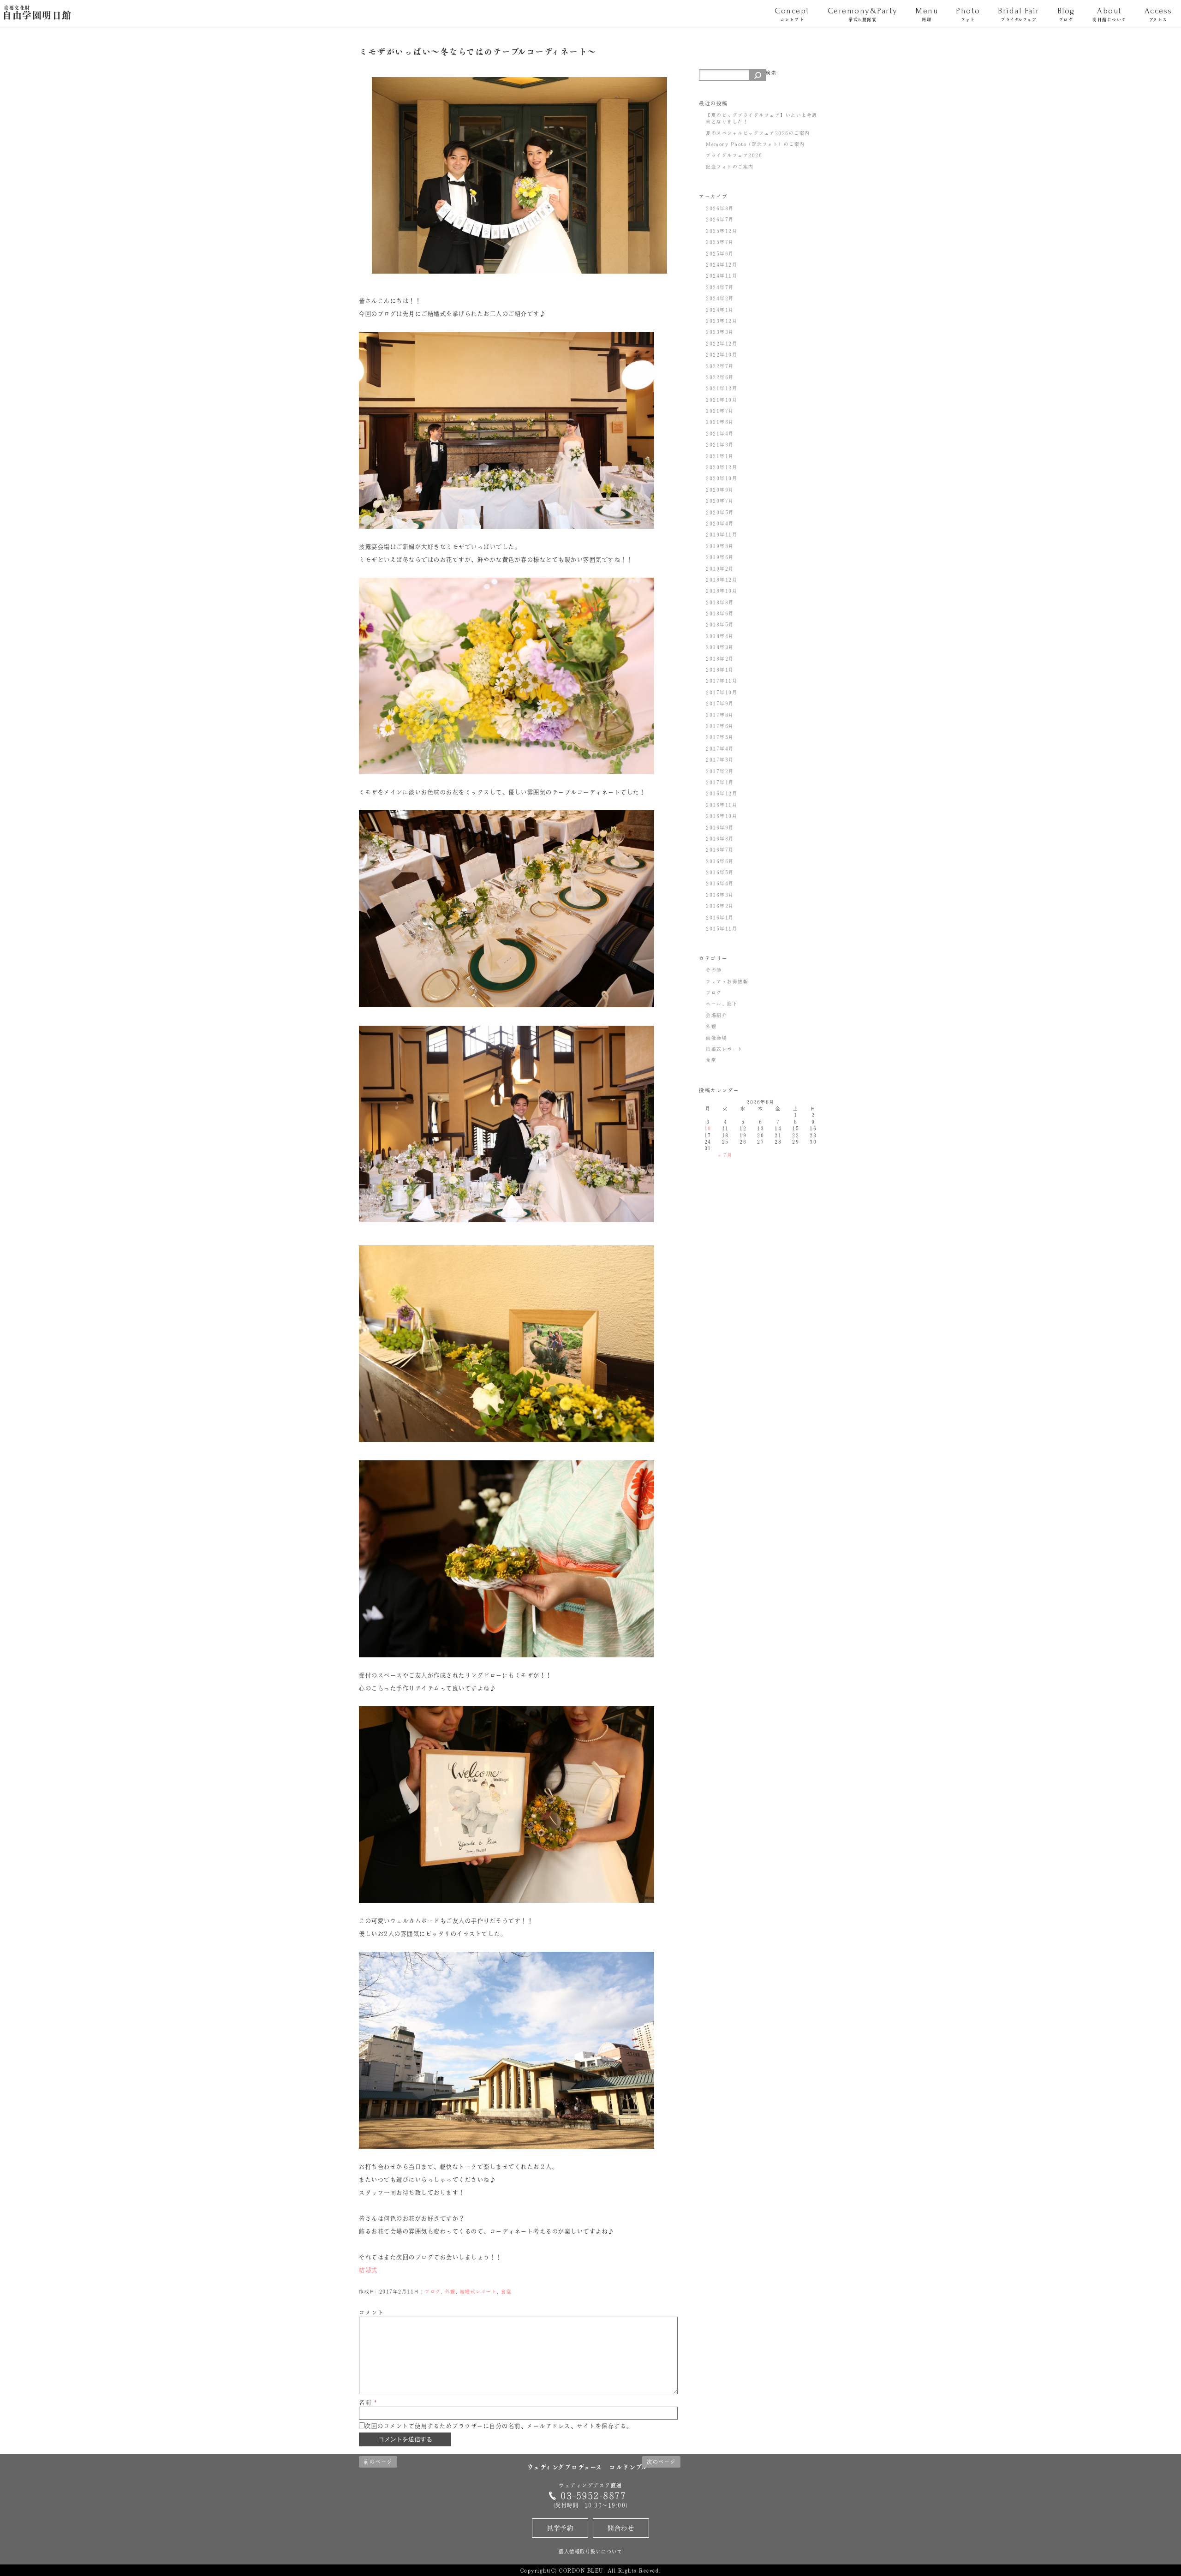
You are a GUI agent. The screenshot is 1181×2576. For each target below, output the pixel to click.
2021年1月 (720, 456)
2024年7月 (720, 287)
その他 (714, 970)
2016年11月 (722, 805)
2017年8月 (720, 715)
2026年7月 (720, 219)
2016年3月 (720, 895)
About (1109, 14)
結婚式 (368, 2270)
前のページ (378, 2462)
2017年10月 (722, 692)
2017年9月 (720, 703)
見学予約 (560, 2528)
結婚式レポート (479, 2291)
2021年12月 (722, 388)
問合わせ (621, 2528)
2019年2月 (720, 568)
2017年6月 (720, 726)
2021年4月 (720, 433)
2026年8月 (720, 208)
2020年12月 (722, 467)
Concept (792, 14)
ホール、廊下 (722, 1004)
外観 (450, 2291)
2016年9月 (720, 827)
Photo (968, 14)
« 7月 (725, 1155)
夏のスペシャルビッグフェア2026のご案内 (758, 133)
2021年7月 (720, 411)
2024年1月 (720, 310)
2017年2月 (720, 771)
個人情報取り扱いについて (590, 2551)
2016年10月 (722, 816)
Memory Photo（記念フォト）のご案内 (755, 144)
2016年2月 (720, 906)
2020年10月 (722, 478)
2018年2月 (720, 658)
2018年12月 (722, 580)
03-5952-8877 (593, 2495)
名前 (368, 2403)
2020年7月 (720, 501)
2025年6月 (720, 253)
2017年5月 (720, 737)
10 (708, 1128)
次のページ (661, 2462)
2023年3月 (720, 332)
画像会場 (716, 1038)
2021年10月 (722, 400)
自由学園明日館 (37, 13)
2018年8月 (720, 602)
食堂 (506, 2291)
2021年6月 (720, 422)
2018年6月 (720, 613)
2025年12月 (722, 231)
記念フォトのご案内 (730, 167)
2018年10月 (722, 591)
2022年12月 (722, 343)
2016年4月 (720, 883)
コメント (371, 2313)
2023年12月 (722, 321)
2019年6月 (720, 557)
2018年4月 (720, 636)
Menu (927, 14)
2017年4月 (720, 748)
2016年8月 (720, 838)
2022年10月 (722, 354)
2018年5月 (720, 624)
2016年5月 (720, 872)
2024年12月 (722, 264)
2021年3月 (720, 444)
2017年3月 (720, 759)
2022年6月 (720, 377)
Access (1158, 14)
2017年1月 (720, 782)
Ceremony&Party (863, 14)
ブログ (433, 2291)
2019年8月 (720, 546)
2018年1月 (720, 669)
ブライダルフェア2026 (734, 155)
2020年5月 (720, 512)
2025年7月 (720, 242)
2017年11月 (722, 681)
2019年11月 (722, 534)
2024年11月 (722, 275)
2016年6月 (720, 861)
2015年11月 (722, 928)
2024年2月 (720, 298)
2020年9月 (720, 490)
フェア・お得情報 (727, 981)
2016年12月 (722, 793)
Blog (1066, 14)
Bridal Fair (1019, 14)
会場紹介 (716, 1015)
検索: (772, 72)
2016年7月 (720, 849)
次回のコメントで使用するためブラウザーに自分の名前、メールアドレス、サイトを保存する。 (499, 2426)
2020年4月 (720, 523)
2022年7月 (720, 366)
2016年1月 (720, 917)
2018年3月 (720, 647)
